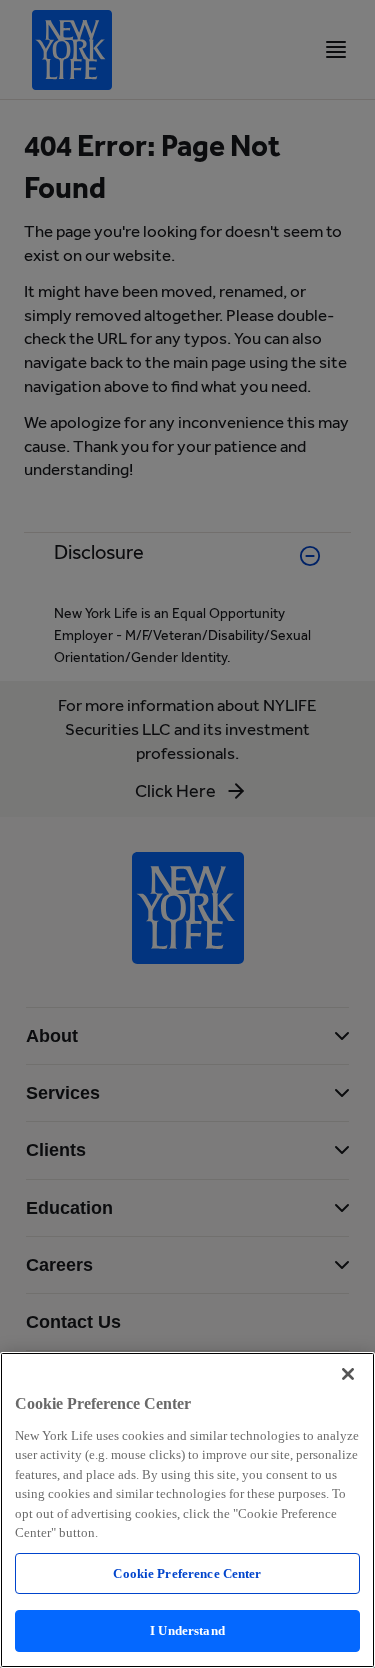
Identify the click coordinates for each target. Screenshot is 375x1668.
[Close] (348, 1374)
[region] (187, 1510)
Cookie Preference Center (187, 1573)
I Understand (187, 1630)
